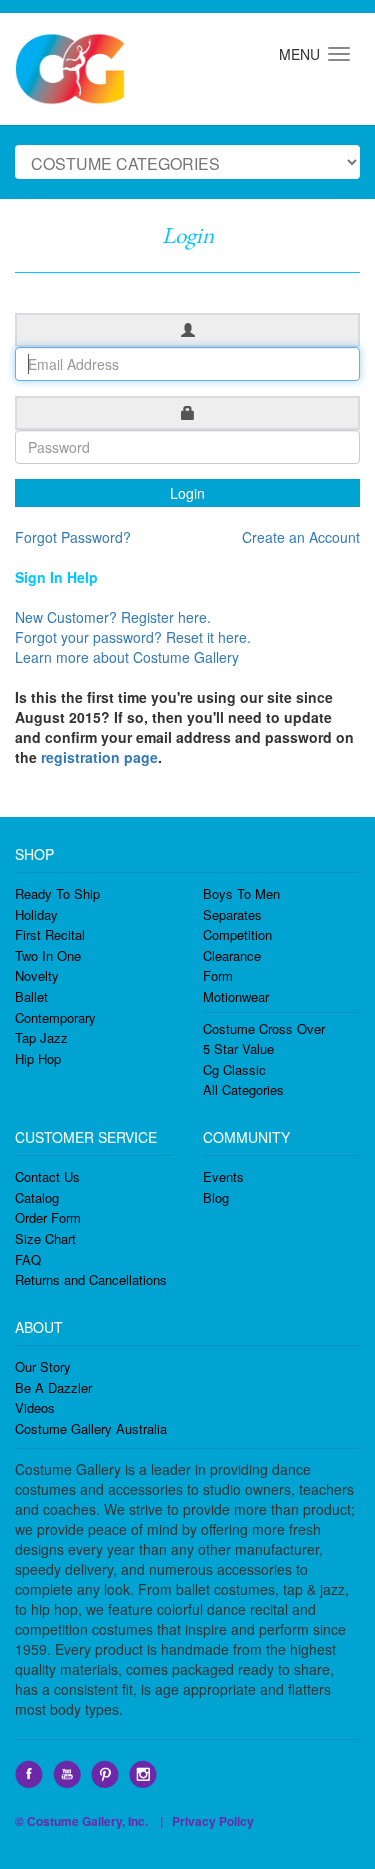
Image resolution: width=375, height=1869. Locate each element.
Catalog (37, 1197)
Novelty (37, 975)
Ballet (31, 996)
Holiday (36, 914)
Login (187, 493)
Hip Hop (38, 1058)
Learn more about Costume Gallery (127, 657)
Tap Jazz (41, 1037)
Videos (35, 1407)
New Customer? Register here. (113, 617)
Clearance (232, 955)
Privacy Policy (213, 1821)
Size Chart (45, 1238)
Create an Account (301, 537)
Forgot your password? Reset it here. (133, 637)
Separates (232, 914)
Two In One (48, 955)
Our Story (43, 1366)
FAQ (28, 1259)
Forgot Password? (73, 537)
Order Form (48, 1217)
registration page (99, 757)
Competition (237, 934)
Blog (216, 1197)
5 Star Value (238, 1048)
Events (223, 1176)
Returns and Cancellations (91, 1279)
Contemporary (55, 1017)
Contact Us (47, 1176)
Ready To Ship (57, 893)
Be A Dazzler (53, 1387)
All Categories (243, 1089)
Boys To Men (241, 893)
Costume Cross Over (264, 1028)
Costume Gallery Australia (91, 1428)
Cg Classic (234, 1069)
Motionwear (236, 996)
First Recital (50, 934)
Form (218, 975)
